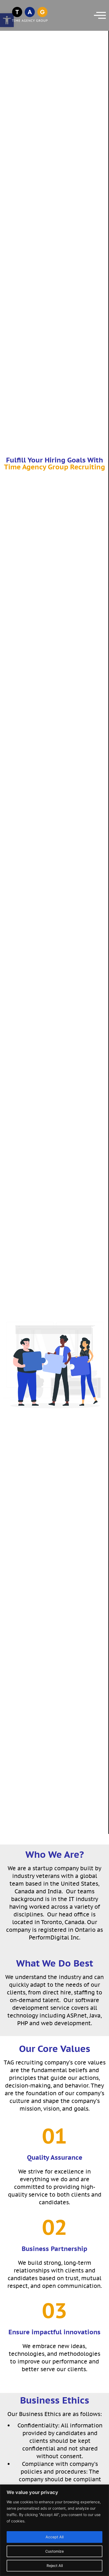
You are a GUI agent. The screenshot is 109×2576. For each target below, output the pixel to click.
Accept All (54, 2537)
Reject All (55, 2566)
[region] (54, 2530)
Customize (54, 2551)
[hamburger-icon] (98, 15)
